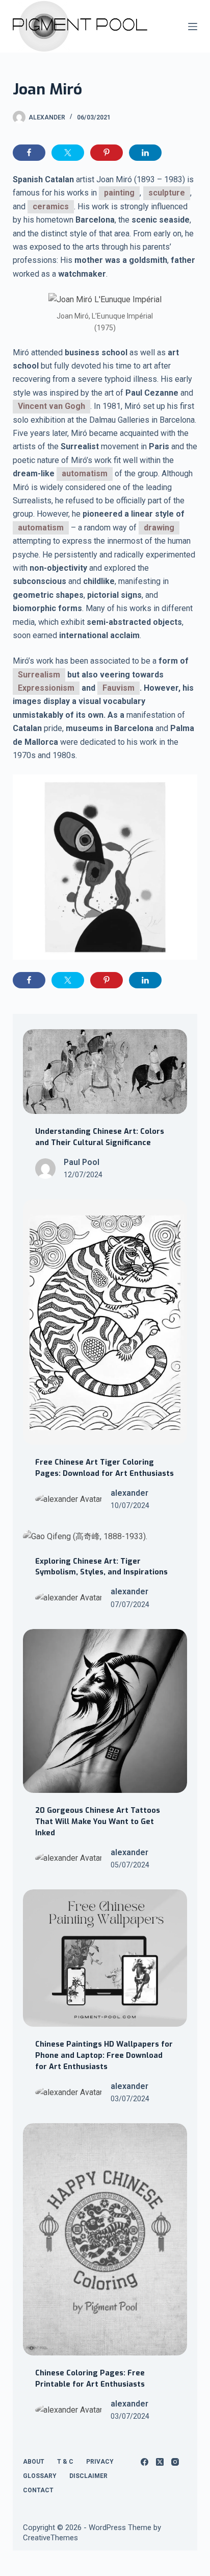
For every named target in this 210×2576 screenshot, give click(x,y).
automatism (85, 473)
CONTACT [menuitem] (38, 2490)
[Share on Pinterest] (107, 153)
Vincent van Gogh (51, 406)
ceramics (51, 206)
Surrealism (39, 675)
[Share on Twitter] (68, 153)
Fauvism (119, 688)
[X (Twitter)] (160, 2462)
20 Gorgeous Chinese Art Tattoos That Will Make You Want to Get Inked (98, 1821)
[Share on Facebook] (29, 153)
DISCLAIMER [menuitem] (88, 2476)
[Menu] (193, 27)
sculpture (167, 193)
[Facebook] (145, 2462)
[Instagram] (175, 2462)
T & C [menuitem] (65, 2462)
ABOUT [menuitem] (34, 2462)
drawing (159, 528)
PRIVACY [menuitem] (100, 2462)
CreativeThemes (50, 2538)
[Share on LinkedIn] (145, 153)
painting (119, 193)
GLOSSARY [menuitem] (40, 2476)
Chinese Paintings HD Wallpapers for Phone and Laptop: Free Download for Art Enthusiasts (104, 2055)
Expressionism (46, 688)
